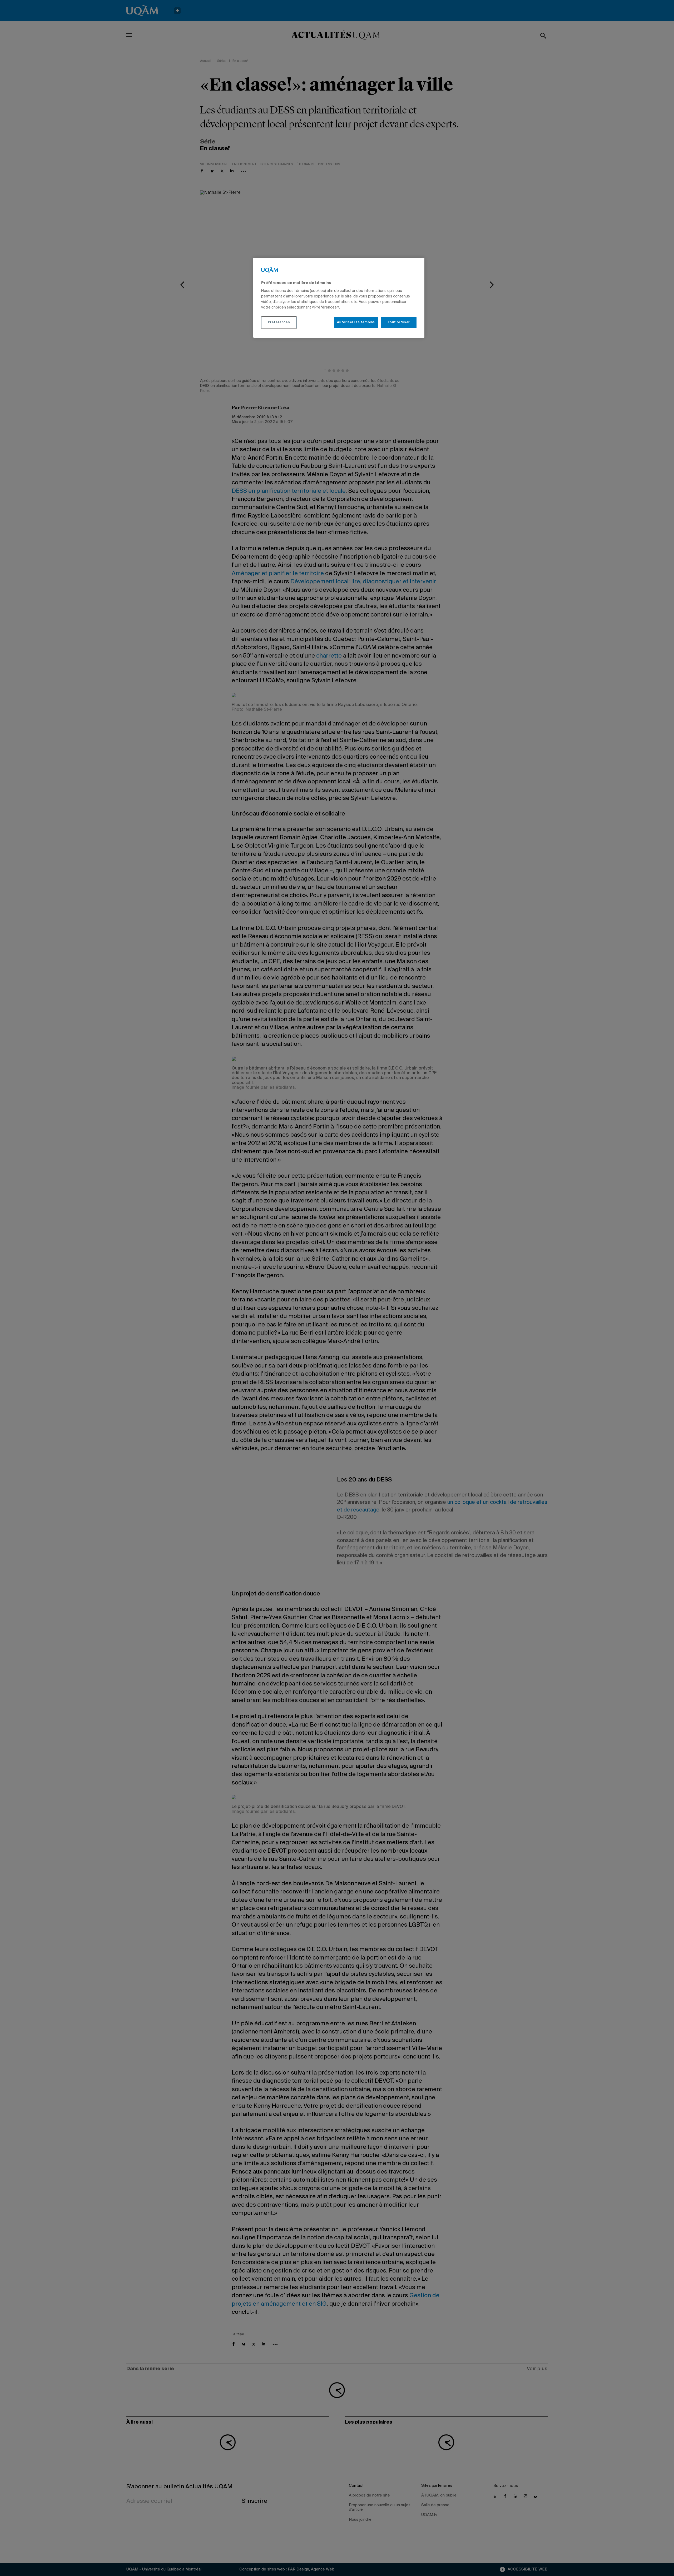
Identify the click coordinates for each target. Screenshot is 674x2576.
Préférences (279, 322)
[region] (339, 298)
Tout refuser (399, 322)
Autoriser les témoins (356, 322)
